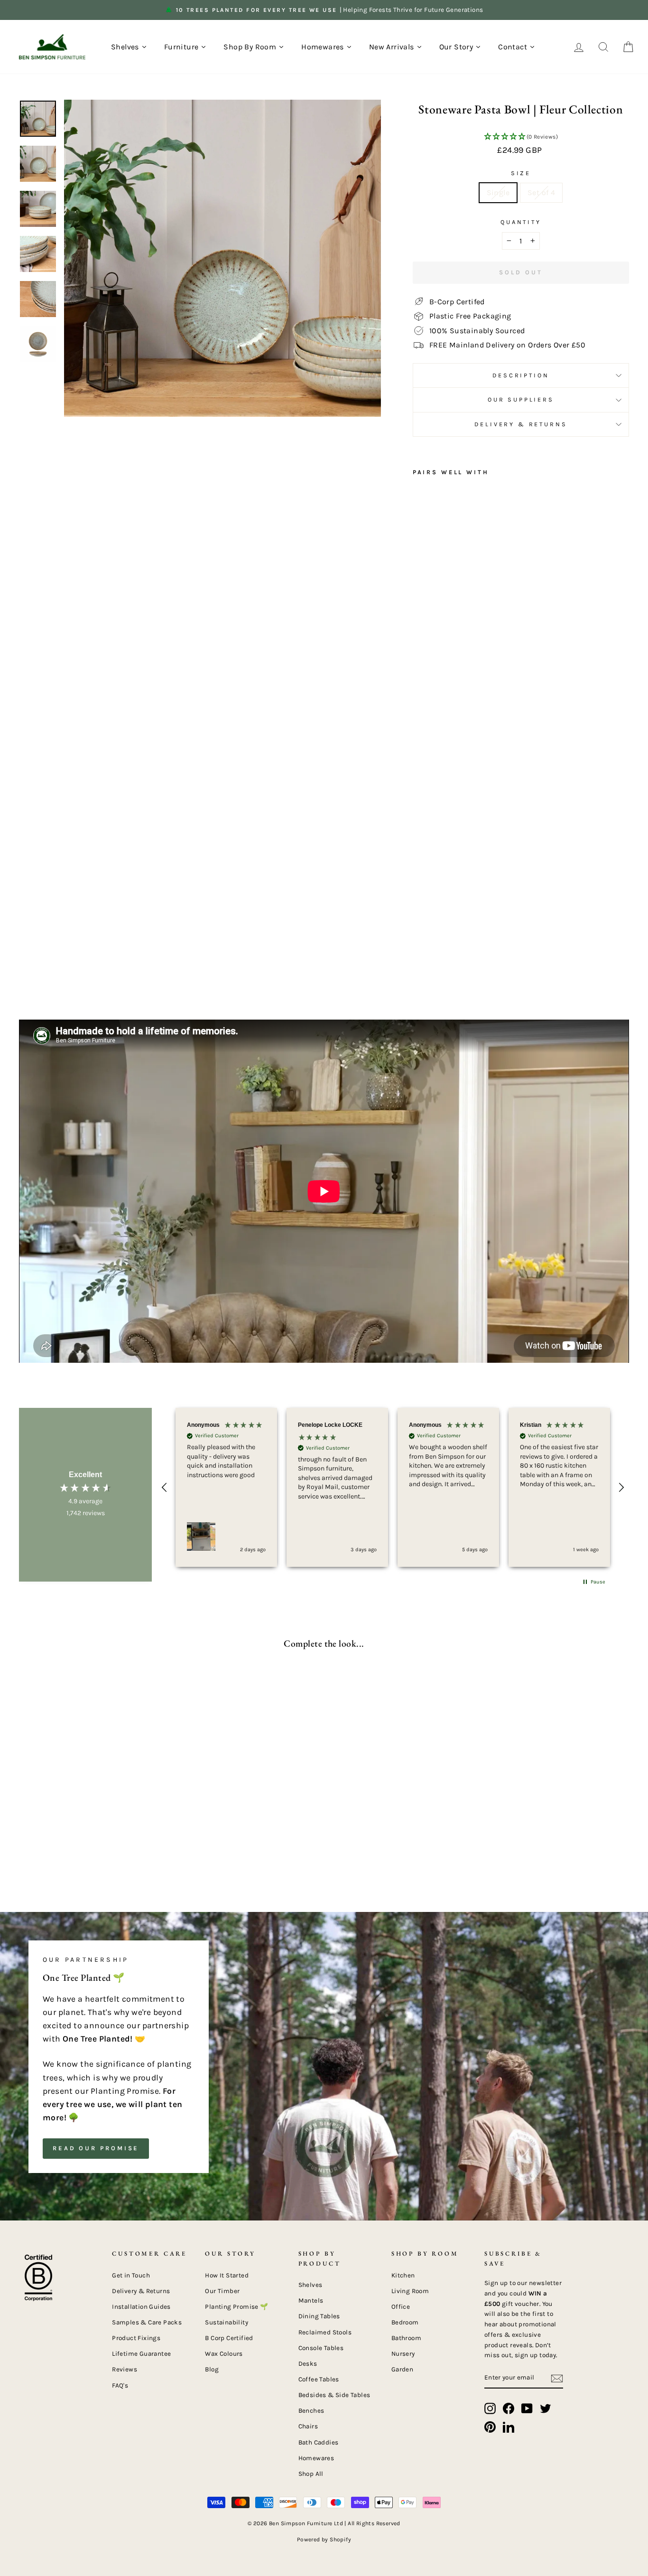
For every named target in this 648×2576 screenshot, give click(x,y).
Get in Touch (131, 2275)
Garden (402, 2369)
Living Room (410, 2291)
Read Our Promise (96, 2148)
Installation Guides (141, 2307)
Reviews (125, 2369)
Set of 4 (541, 192)
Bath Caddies (319, 2442)
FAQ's (120, 2385)
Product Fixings (136, 2338)
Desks (308, 2364)
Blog (212, 2369)
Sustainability (227, 2322)
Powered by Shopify (324, 2539)
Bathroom (406, 2338)
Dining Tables (319, 2316)
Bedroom (405, 2322)
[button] (521, 137)
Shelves (310, 2285)
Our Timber (222, 2291)
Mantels (311, 2300)
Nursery (403, 2354)
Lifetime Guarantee (141, 2354)
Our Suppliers (521, 399)
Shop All (311, 2474)
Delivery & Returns (521, 424)
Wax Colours (224, 2354)
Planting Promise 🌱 (236, 2307)
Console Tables (321, 2348)
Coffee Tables (319, 2379)
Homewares (316, 2458)
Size (521, 173)
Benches (311, 2411)
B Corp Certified (229, 2338)
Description (521, 375)
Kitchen (403, 2275)
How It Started (227, 2275)
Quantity (521, 222)
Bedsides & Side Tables (334, 2395)
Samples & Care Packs (147, 2322)
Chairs (308, 2426)
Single (498, 192)
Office (401, 2307)
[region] (393, 1487)
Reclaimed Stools (325, 2332)
